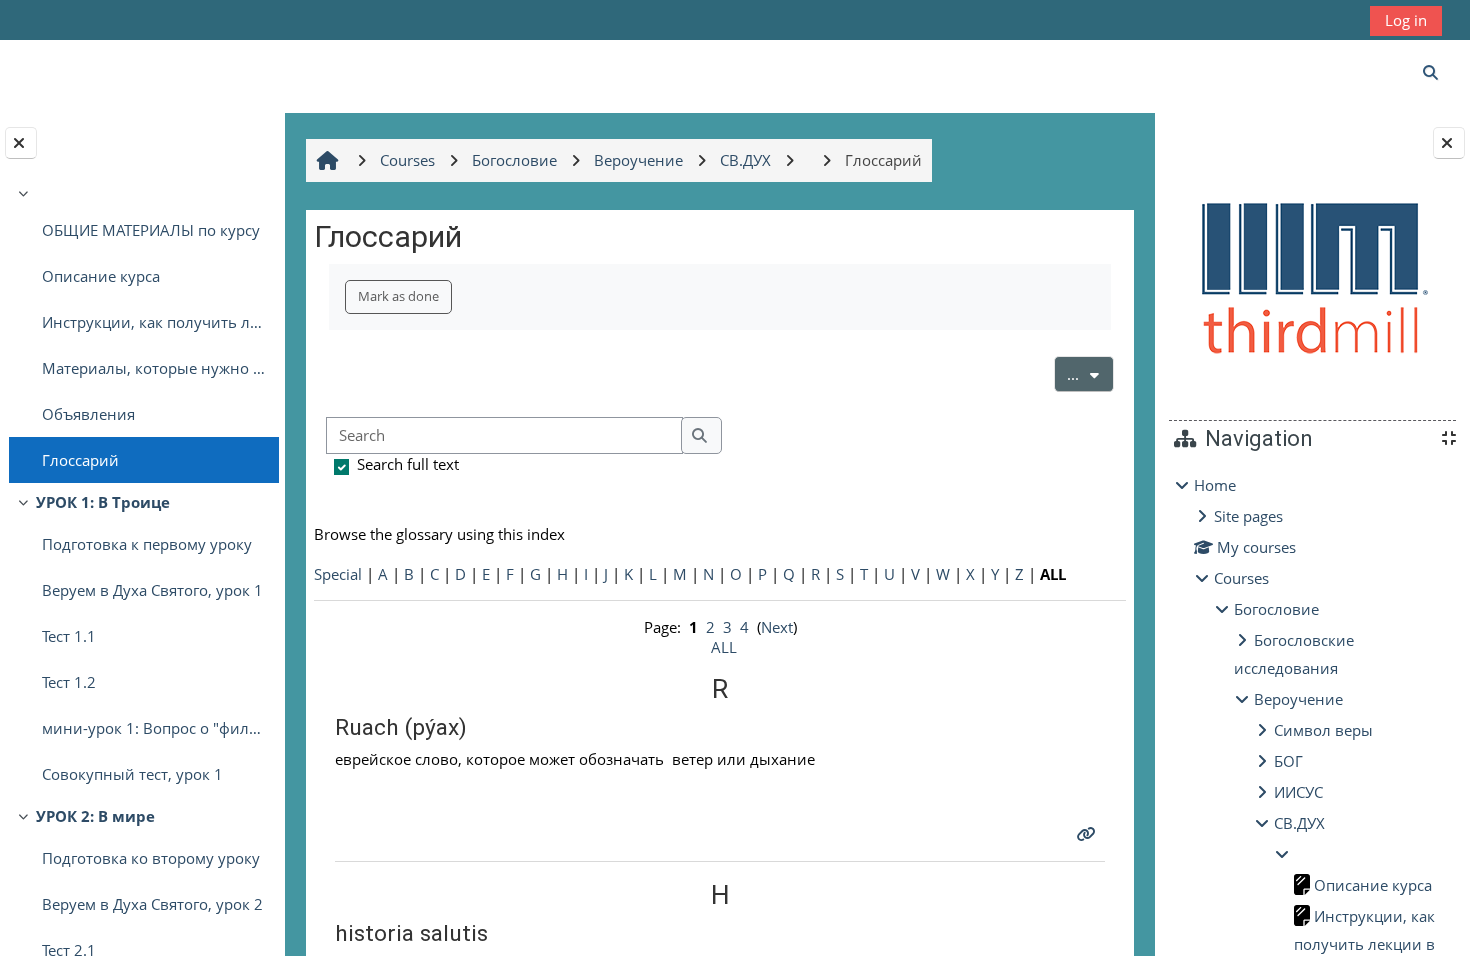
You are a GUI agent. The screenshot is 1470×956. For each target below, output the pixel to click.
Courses (1241, 578)
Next (777, 627)
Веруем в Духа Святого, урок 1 (152, 590)
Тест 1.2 (69, 682)
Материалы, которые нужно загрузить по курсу (155, 368)
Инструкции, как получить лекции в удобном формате (155, 322)
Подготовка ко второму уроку (151, 858)
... (1090, 373)
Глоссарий (80, 460)
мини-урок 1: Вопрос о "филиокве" (155, 728)
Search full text (408, 464)
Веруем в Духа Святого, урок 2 (152, 904)
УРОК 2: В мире (95, 816)
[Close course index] (21, 143)
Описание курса (101, 276)
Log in (1406, 20)
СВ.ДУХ (1299, 823)
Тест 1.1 (69, 636)
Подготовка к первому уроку (147, 544)
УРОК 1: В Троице (103, 502)
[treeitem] (142, 331)
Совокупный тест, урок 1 (132, 774)
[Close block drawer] (1449, 143)
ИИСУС (1298, 792)
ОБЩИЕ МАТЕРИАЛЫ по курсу (151, 230)
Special (338, 574)
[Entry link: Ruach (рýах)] (1088, 834)
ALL (724, 647)
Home (1215, 485)
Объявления (88, 414)
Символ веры (1323, 730)
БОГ (1288, 761)
